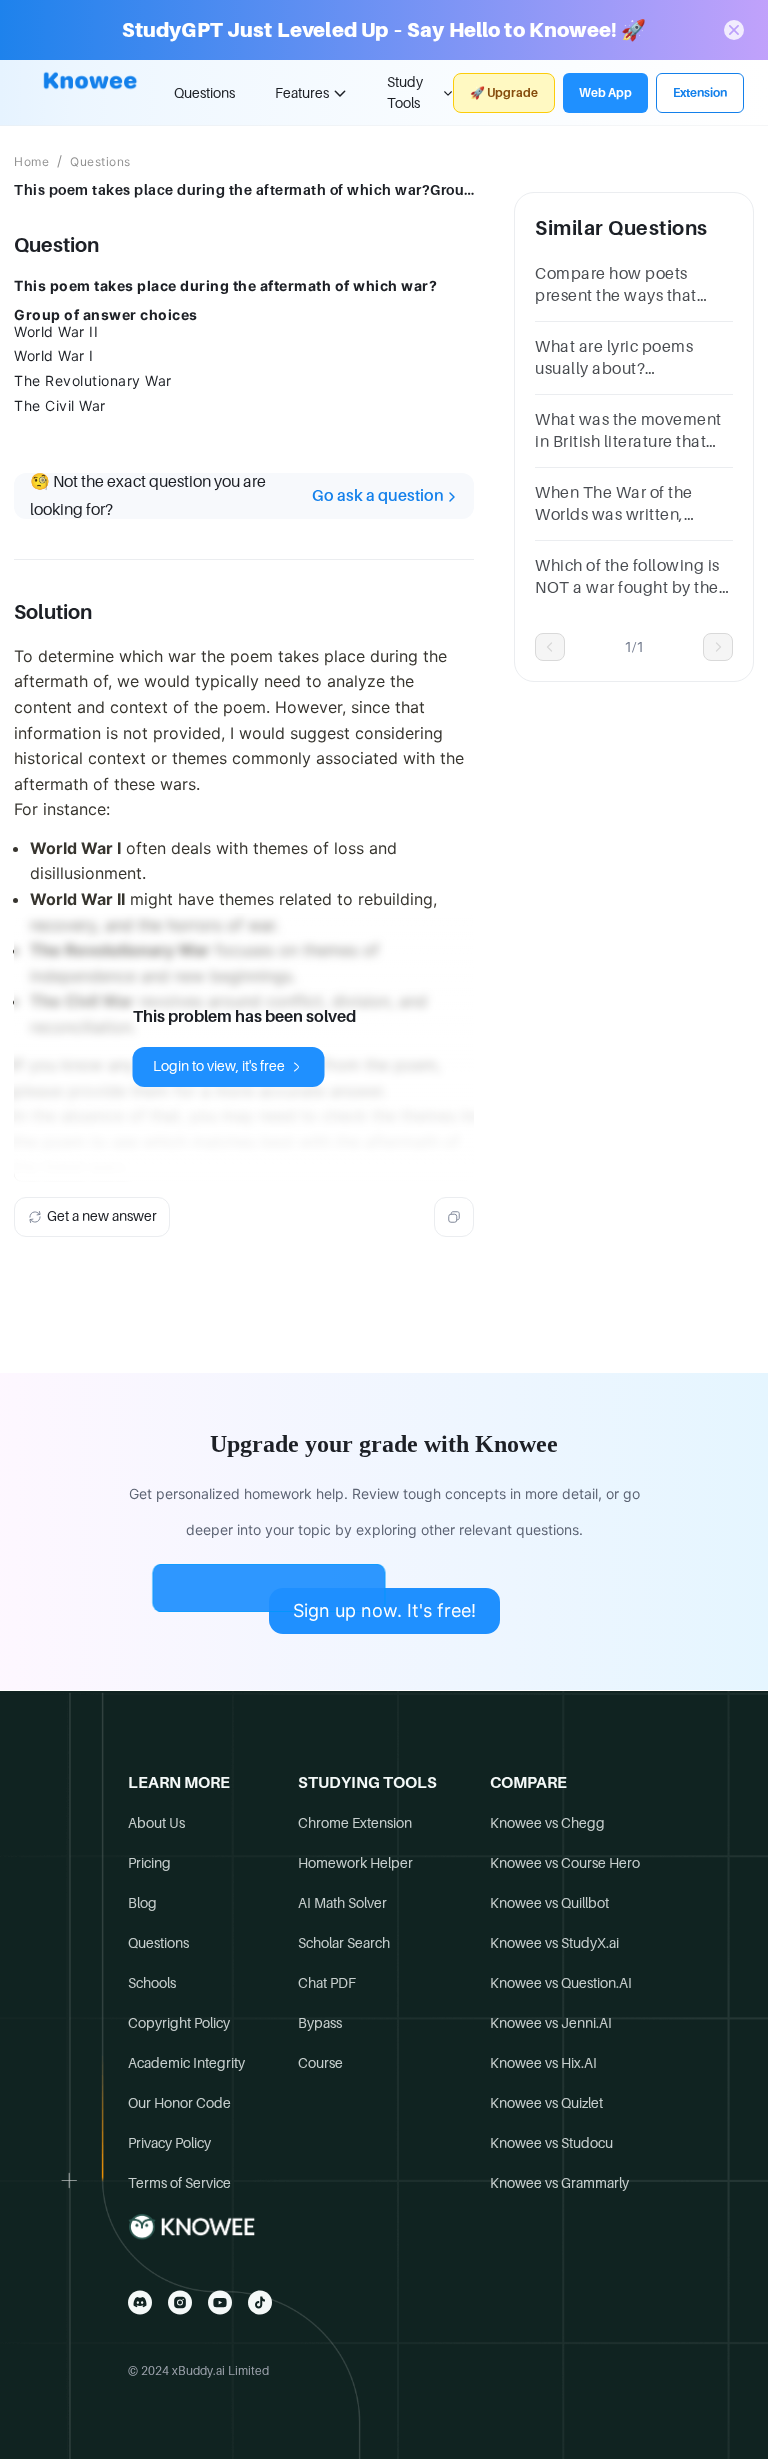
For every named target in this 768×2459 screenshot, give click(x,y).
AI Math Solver (342, 1903)
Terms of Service (179, 2183)
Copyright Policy (179, 2023)
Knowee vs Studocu (551, 2143)
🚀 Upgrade (504, 93)
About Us (156, 1823)
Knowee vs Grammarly (559, 2183)
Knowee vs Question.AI (561, 1983)
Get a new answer (102, 1216)
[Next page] (718, 647)
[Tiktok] (260, 2302)
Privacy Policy (169, 2143)
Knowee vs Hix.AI (543, 2063)
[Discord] (140, 2302)
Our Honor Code (179, 2103)
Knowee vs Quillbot (549, 1903)
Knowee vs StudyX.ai (554, 1943)
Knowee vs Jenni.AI (551, 2023)
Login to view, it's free (219, 1066)
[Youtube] (220, 2302)
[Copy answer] (454, 1217)
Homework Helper (355, 1863)
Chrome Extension (355, 1823)
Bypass (320, 2023)
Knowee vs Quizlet (546, 2103)
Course (320, 2063)
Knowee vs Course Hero (565, 1863)
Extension (700, 93)
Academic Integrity (186, 2063)
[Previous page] (550, 647)
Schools (152, 1983)
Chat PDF (327, 1983)
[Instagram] (180, 2302)
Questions (204, 93)
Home (31, 162)
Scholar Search (344, 1943)
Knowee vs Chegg (547, 1823)
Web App (605, 93)
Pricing (149, 1863)
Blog (142, 1903)
